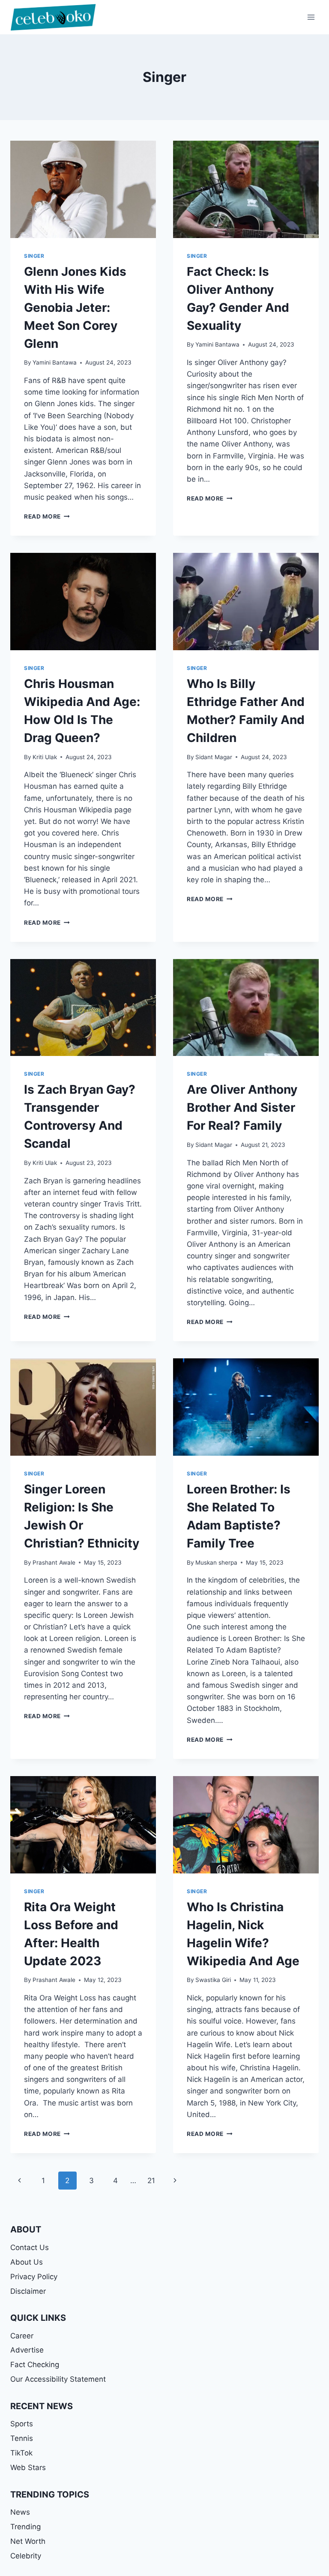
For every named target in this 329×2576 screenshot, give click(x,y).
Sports (22, 2424)
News (20, 2512)
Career (22, 2336)
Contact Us (30, 2247)
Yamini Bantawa (55, 362)
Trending (25, 2527)
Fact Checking (35, 2365)
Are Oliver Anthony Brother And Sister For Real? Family (242, 1107)
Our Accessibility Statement (58, 2379)
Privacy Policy (34, 2277)
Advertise (27, 2350)
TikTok (21, 2453)
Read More (47, 516)
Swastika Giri (213, 1980)
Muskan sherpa (216, 1562)
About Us (27, 2262)
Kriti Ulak (45, 757)
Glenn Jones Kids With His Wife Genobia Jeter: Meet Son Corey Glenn (75, 308)
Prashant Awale (54, 1562)
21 (151, 2181)
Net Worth (28, 2541)
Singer (34, 256)
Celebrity (26, 2556)
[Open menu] (311, 17)
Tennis (22, 2438)
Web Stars (28, 2467)
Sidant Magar (214, 757)
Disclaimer (28, 2291)
